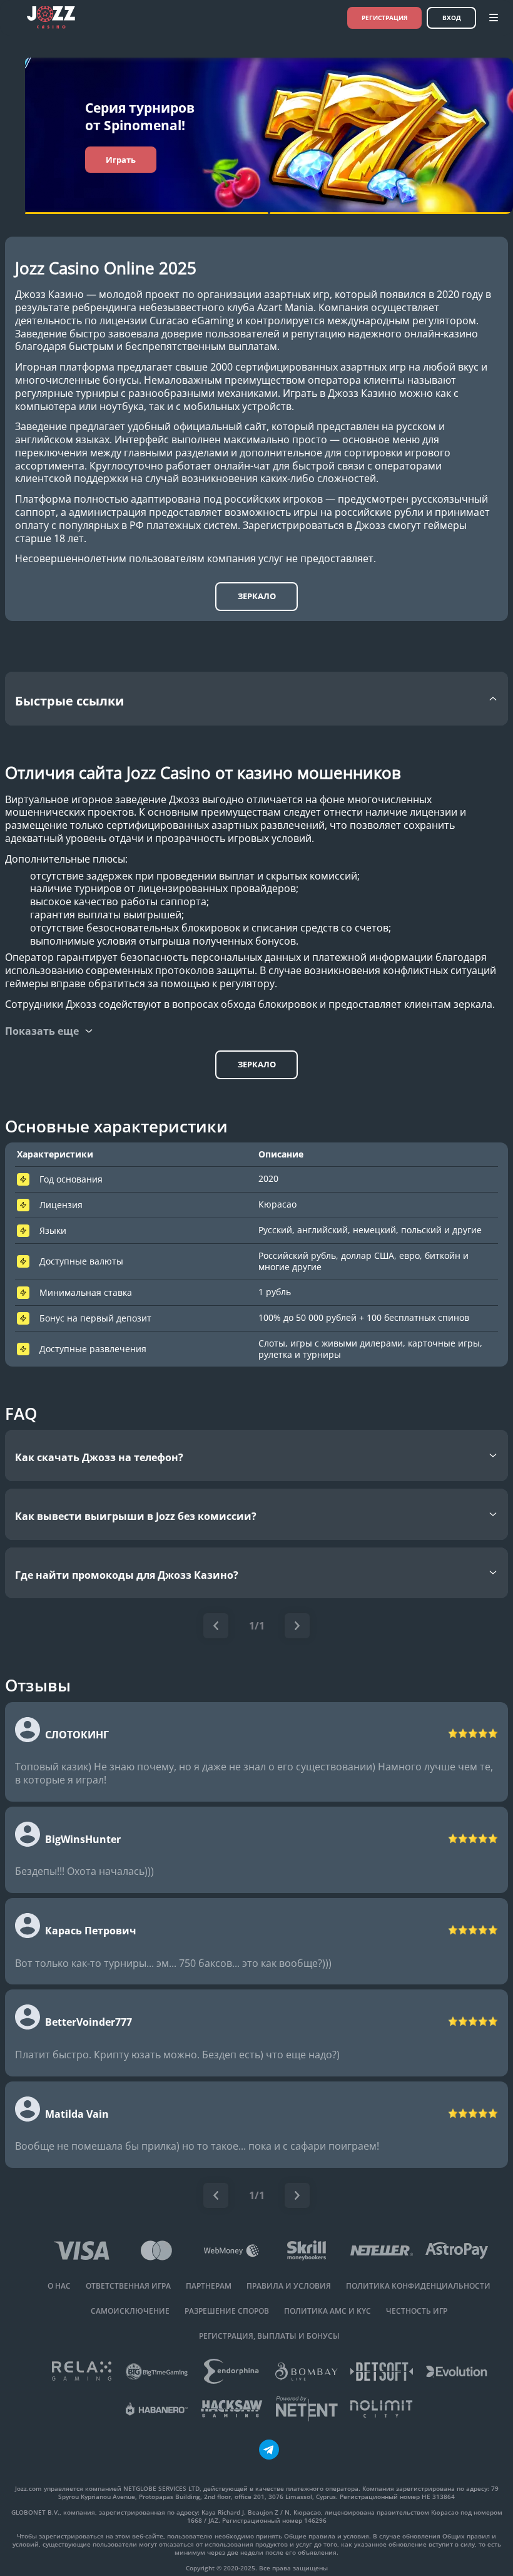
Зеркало (257, 596)
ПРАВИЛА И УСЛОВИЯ (289, 2286)
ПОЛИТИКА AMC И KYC (328, 2311)
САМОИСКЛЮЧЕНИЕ (130, 2311)
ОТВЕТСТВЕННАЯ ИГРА (128, 2286)
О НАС (59, 2286)
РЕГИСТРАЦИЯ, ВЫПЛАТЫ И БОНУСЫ (269, 2336)
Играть (121, 160)
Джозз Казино (49, 295)
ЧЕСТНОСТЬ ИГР (417, 2311)
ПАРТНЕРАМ (209, 2286)
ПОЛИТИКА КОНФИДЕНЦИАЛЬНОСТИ (418, 2286)
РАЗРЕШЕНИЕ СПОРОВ (227, 2311)
